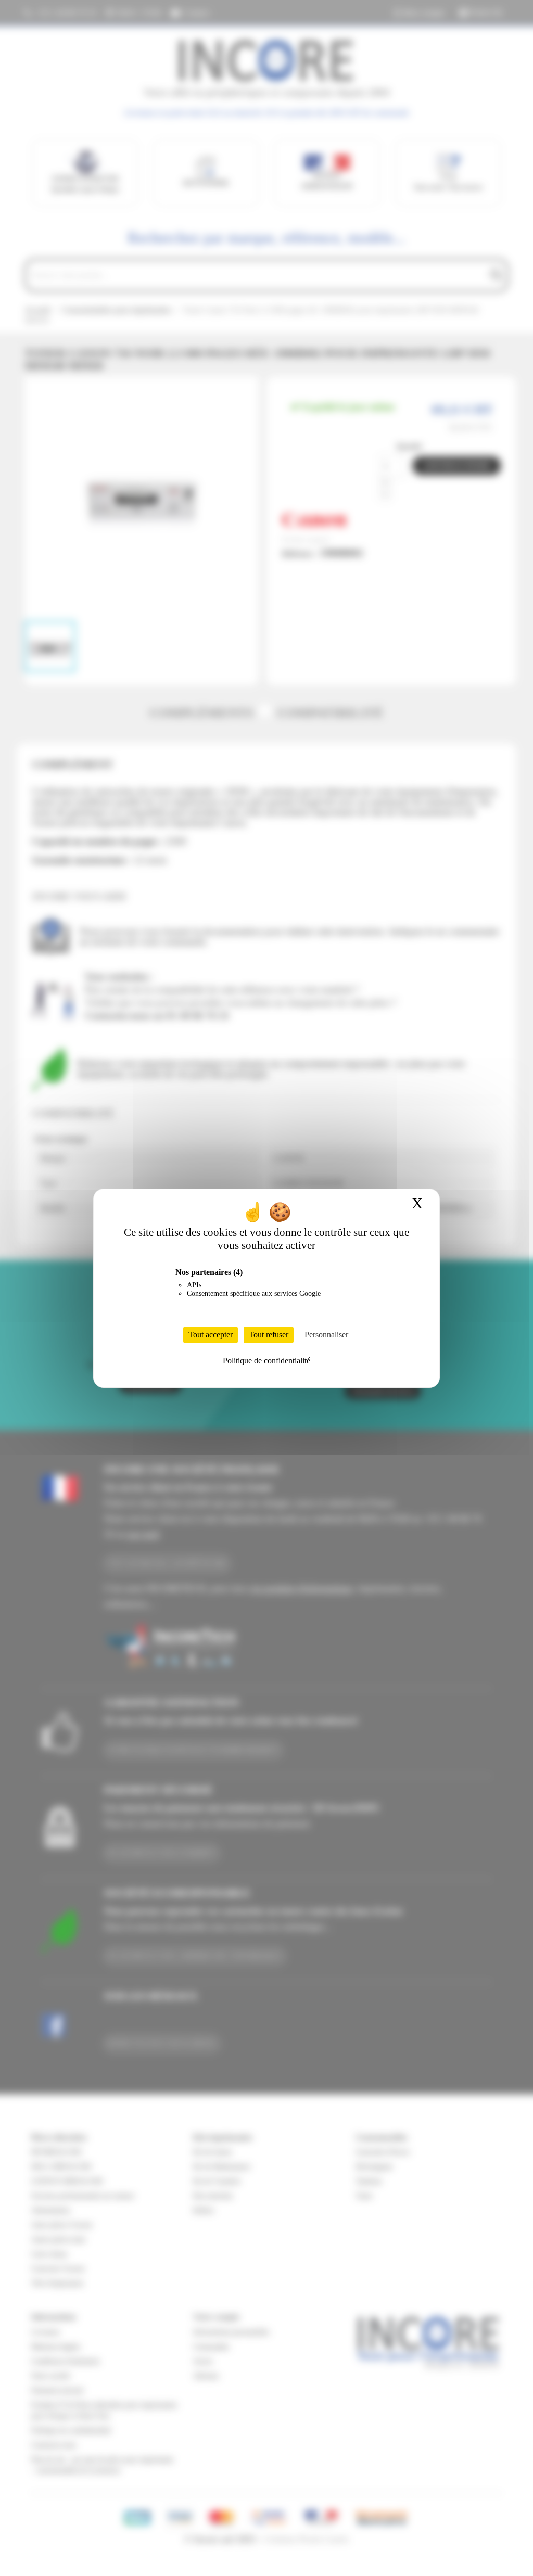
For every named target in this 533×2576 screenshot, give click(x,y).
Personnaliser (326, 1335)
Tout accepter (211, 1335)
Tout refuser (269, 1335)
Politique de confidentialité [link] (266, 1361)
